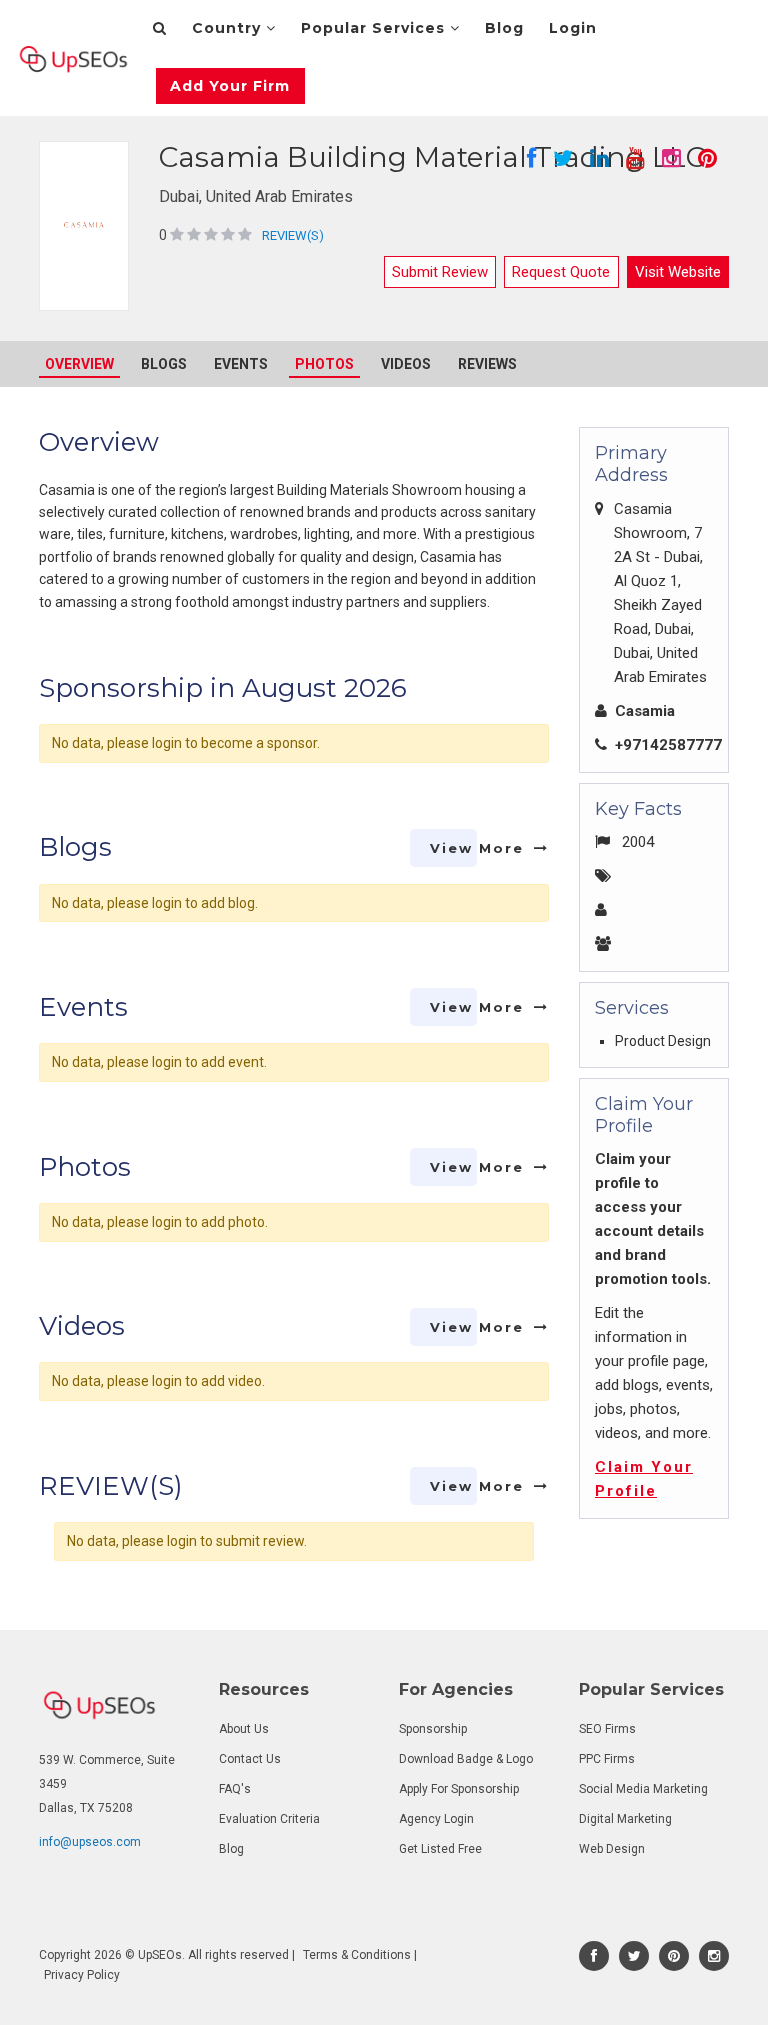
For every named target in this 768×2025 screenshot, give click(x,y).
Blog (504, 28)
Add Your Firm (230, 86)
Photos (324, 364)
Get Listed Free (440, 1849)
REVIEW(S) (293, 235)
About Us (244, 1729)
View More (477, 848)
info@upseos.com (90, 1842)
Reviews (487, 364)
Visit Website (678, 272)
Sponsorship (433, 1729)
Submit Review (440, 272)
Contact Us (250, 1759)
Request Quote (561, 272)
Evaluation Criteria (269, 1819)
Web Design (612, 1849)
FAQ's (235, 1789)
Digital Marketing (625, 1819)
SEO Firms (607, 1729)
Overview (79, 364)
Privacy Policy (82, 1975)
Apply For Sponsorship (459, 1789)
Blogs (164, 364)
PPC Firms (607, 1759)
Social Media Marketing (643, 1789)
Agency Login (436, 1819)
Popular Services (375, 28)
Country (229, 28)
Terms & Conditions (357, 1955)
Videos (406, 364)
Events (241, 364)
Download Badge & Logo (466, 1759)
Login (573, 28)
